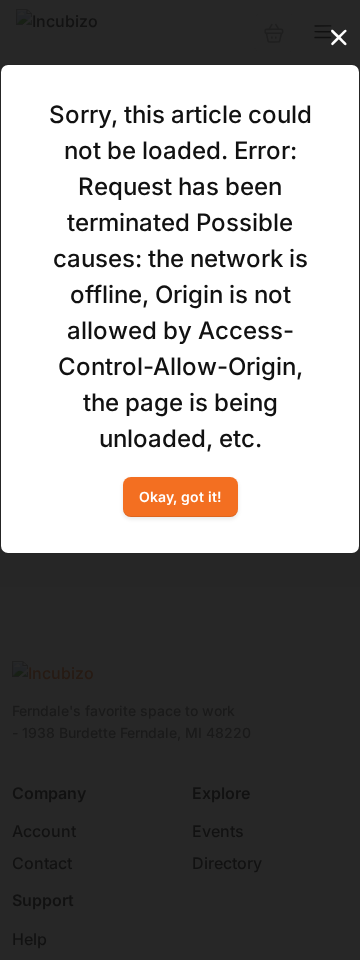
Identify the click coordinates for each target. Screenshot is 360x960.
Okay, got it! (180, 496)
